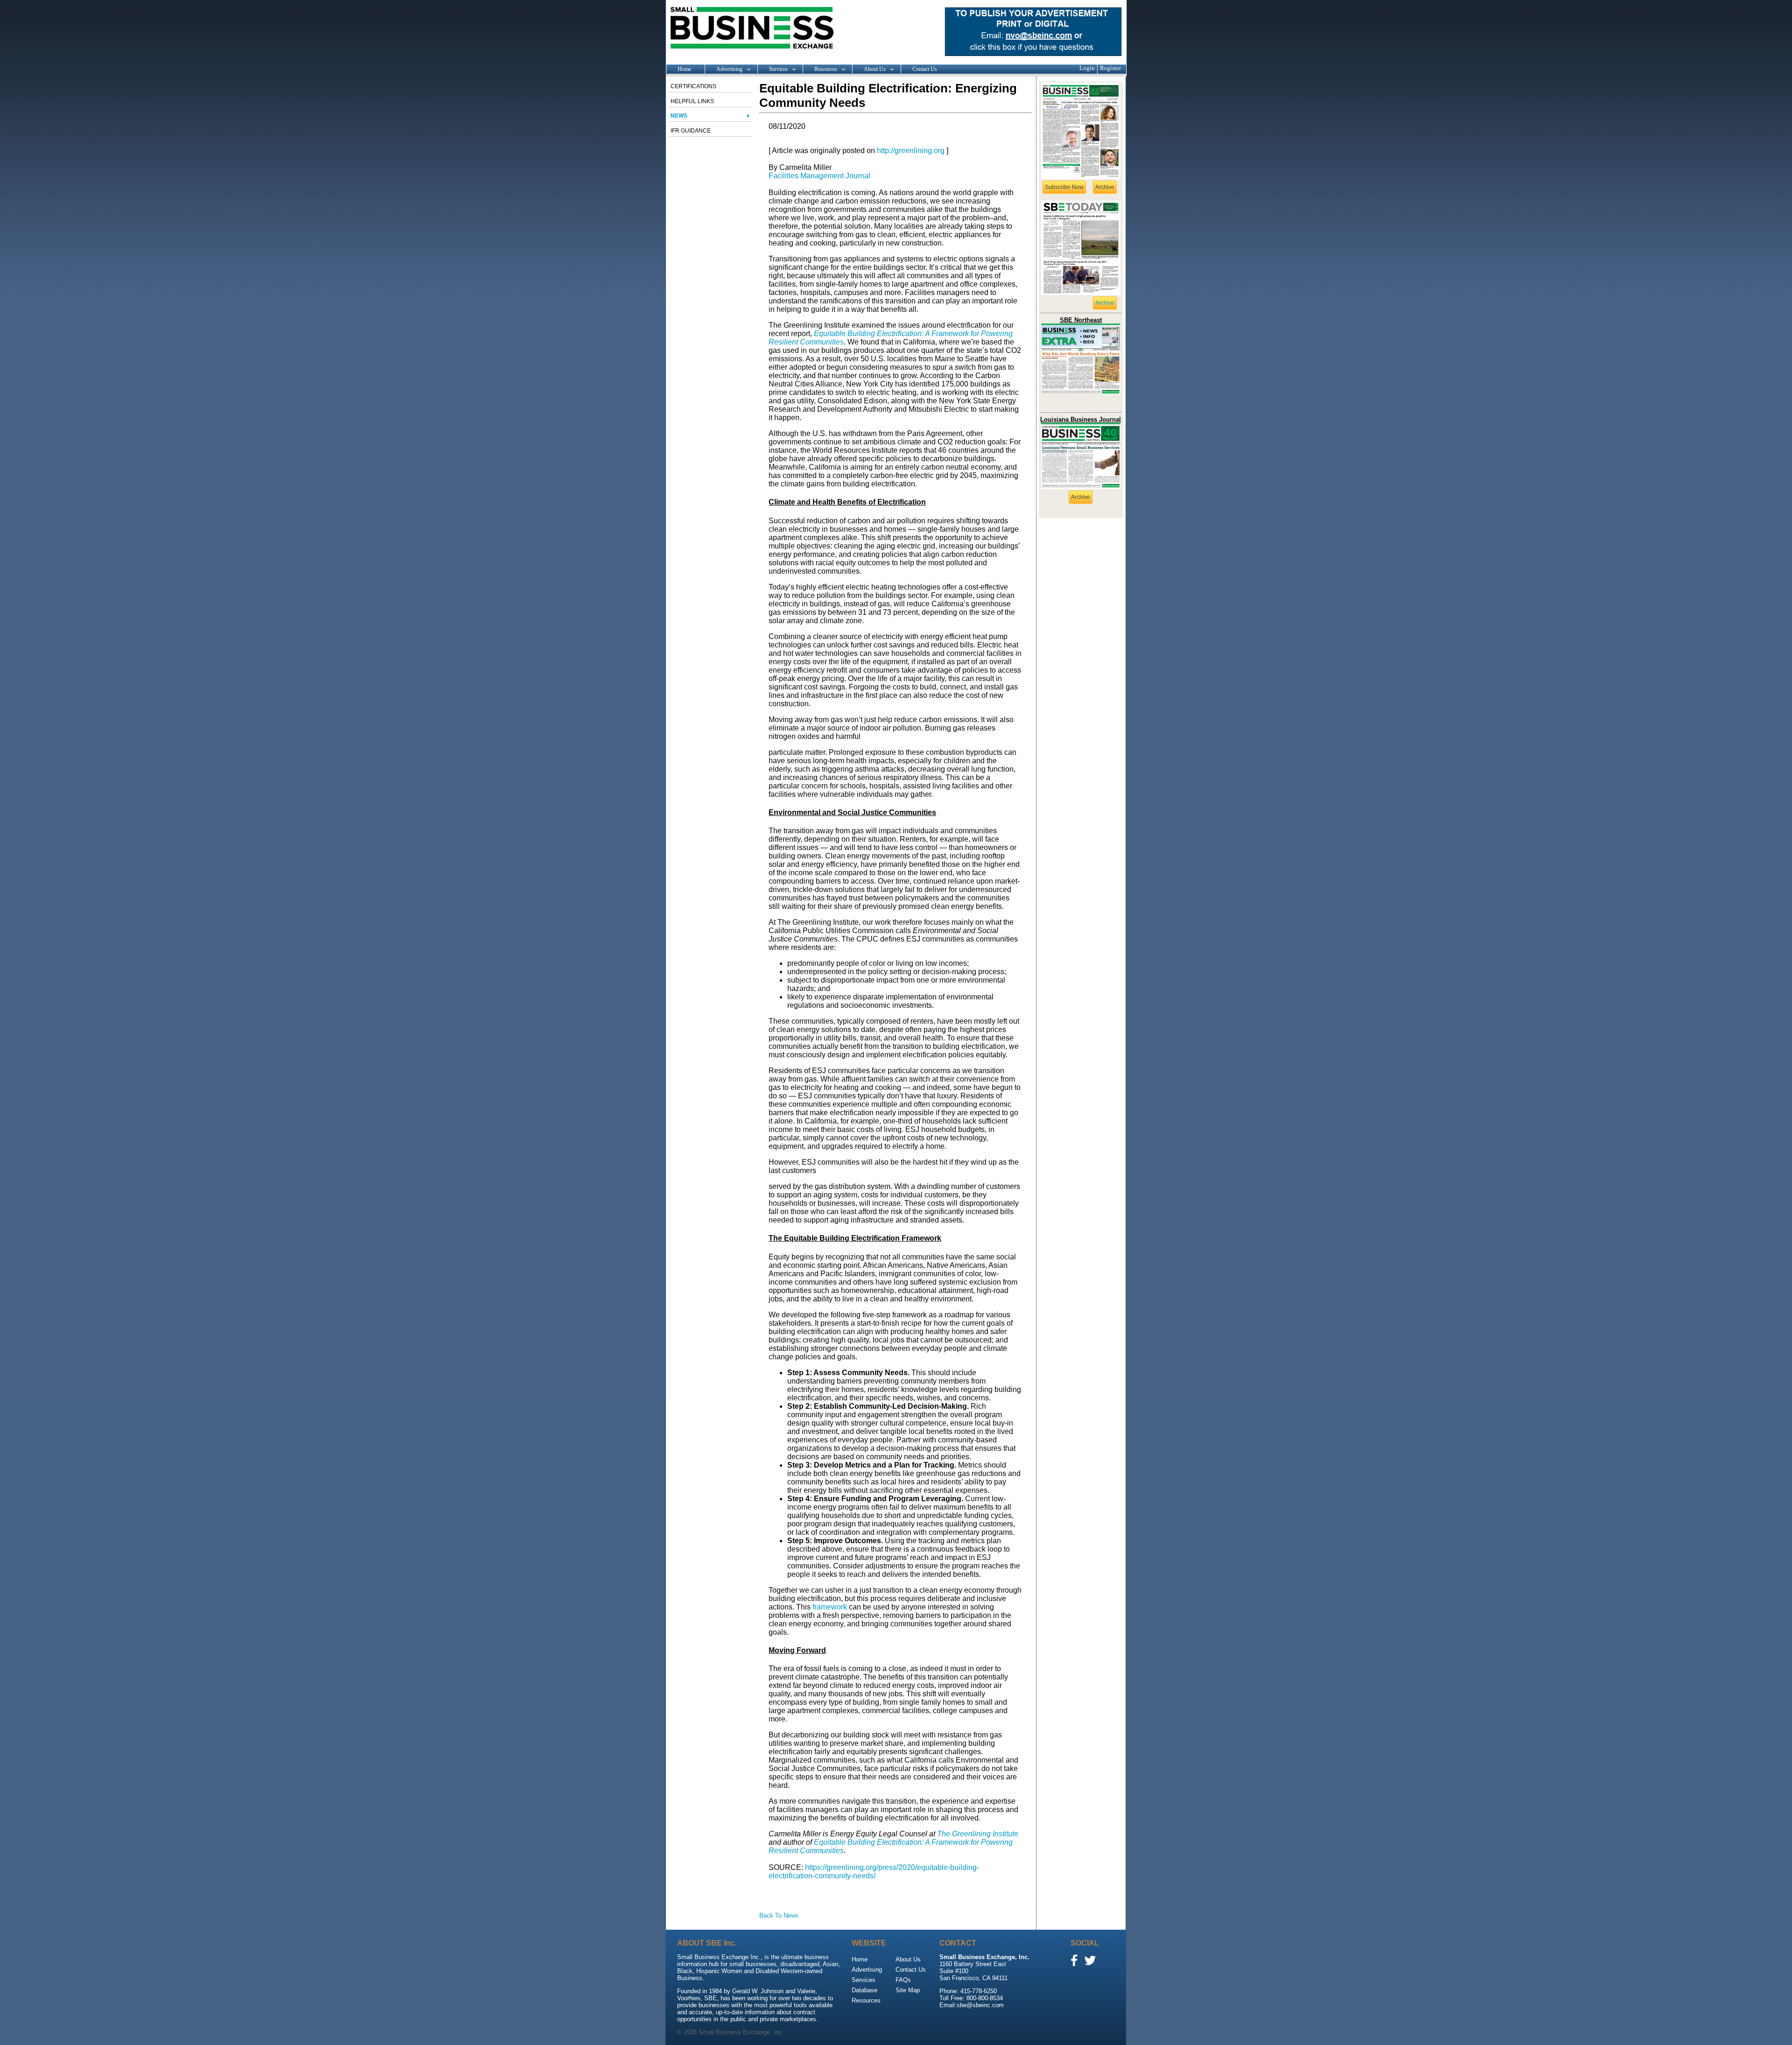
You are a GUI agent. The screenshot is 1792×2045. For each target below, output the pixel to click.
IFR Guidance (691, 131)
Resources (820, 70)
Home (684, 69)
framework (830, 1607)
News (679, 116)
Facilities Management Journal (819, 176)
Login (1087, 68)
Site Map (908, 1990)
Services (773, 70)
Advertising (724, 70)
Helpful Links (692, 101)
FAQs (903, 1980)
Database (864, 1990)
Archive (1105, 187)
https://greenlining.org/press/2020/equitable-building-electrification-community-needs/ (874, 1872)
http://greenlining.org (911, 151)
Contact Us (925, 69)
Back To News (779, 1915)
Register (1110, 68)
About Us (869, 70)
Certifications (693, 86)
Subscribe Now (1064, 187)
